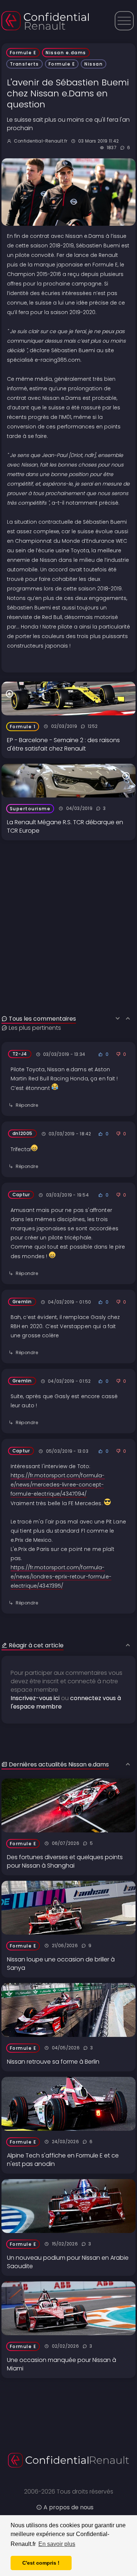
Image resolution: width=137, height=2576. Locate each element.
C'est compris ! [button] (41, 2563)
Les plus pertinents (35, 1028)
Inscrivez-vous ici (35, 1698)
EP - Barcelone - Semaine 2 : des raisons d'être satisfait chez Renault (63, 744)
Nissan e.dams (66, 53)
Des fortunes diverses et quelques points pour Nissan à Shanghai (65, 1861)
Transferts (24, 64)
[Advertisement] (68, 909)
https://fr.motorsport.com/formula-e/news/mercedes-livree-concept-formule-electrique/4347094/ (58, 1485)
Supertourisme (30, 809)
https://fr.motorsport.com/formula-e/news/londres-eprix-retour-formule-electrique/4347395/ (61, 1577)
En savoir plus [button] (57, 2544)
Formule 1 (23, 727)
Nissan (94, 64)
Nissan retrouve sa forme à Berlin (53, 2062)
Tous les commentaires (42, 1019)
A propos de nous (68, 2507)
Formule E (23, 53)
